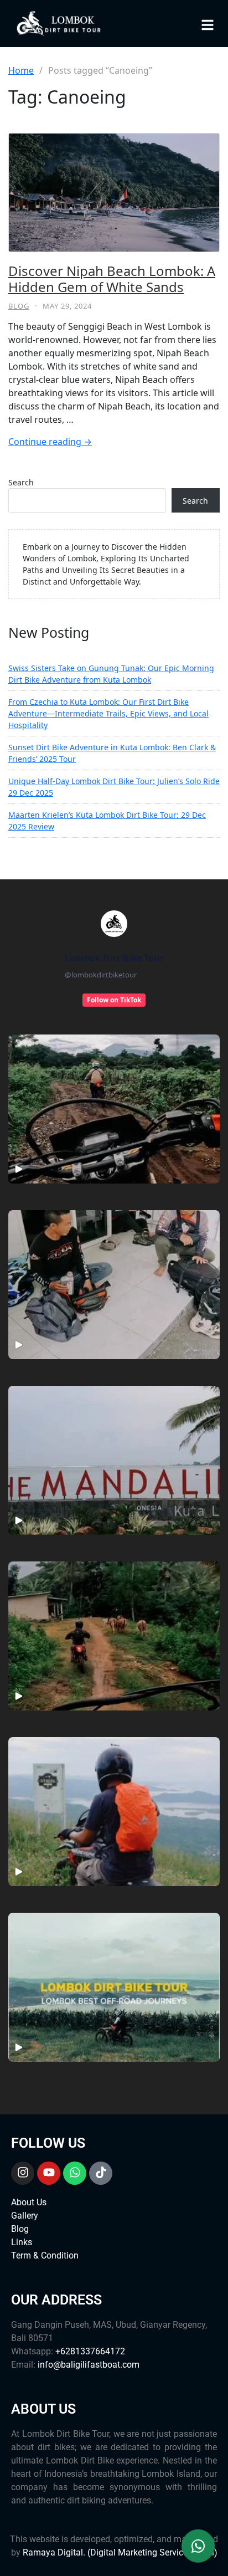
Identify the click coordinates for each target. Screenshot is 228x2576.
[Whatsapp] (75, 2173)
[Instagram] (23, 2173)
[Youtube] (49, 2173)
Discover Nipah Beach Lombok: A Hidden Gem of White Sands (112, 279)
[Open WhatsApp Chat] (198, 2546)
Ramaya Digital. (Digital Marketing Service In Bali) (120, 2552)
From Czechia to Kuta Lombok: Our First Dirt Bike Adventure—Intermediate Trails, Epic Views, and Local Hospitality (108, 713)
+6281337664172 (90, 2351)
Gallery (25, 2216)
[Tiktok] (101, 2173)
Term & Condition (45, 2255)
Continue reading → (50, 442)
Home (21, 70)
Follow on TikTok (114, 1000)
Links (22, 2242)
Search (21, 482)
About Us (29, 2202)
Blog (19, 306)
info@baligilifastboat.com (89, 2365)
